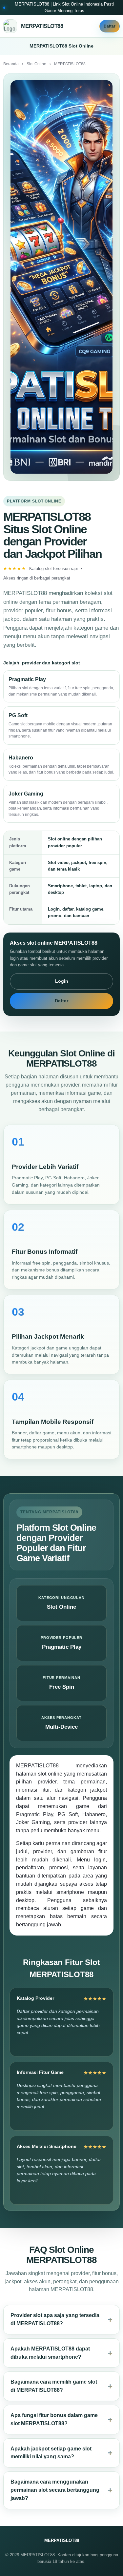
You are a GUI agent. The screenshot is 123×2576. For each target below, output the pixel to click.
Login (62, 981)
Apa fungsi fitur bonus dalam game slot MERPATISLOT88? (54, 2419)
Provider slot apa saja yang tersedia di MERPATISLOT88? (55, 2319)
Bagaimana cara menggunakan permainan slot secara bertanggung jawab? (55, 2490)
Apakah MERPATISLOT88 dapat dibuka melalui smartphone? (50, 2353)
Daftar (110, 26)
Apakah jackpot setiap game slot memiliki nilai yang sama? (51, 2453)
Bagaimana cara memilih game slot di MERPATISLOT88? (54, 2386)
